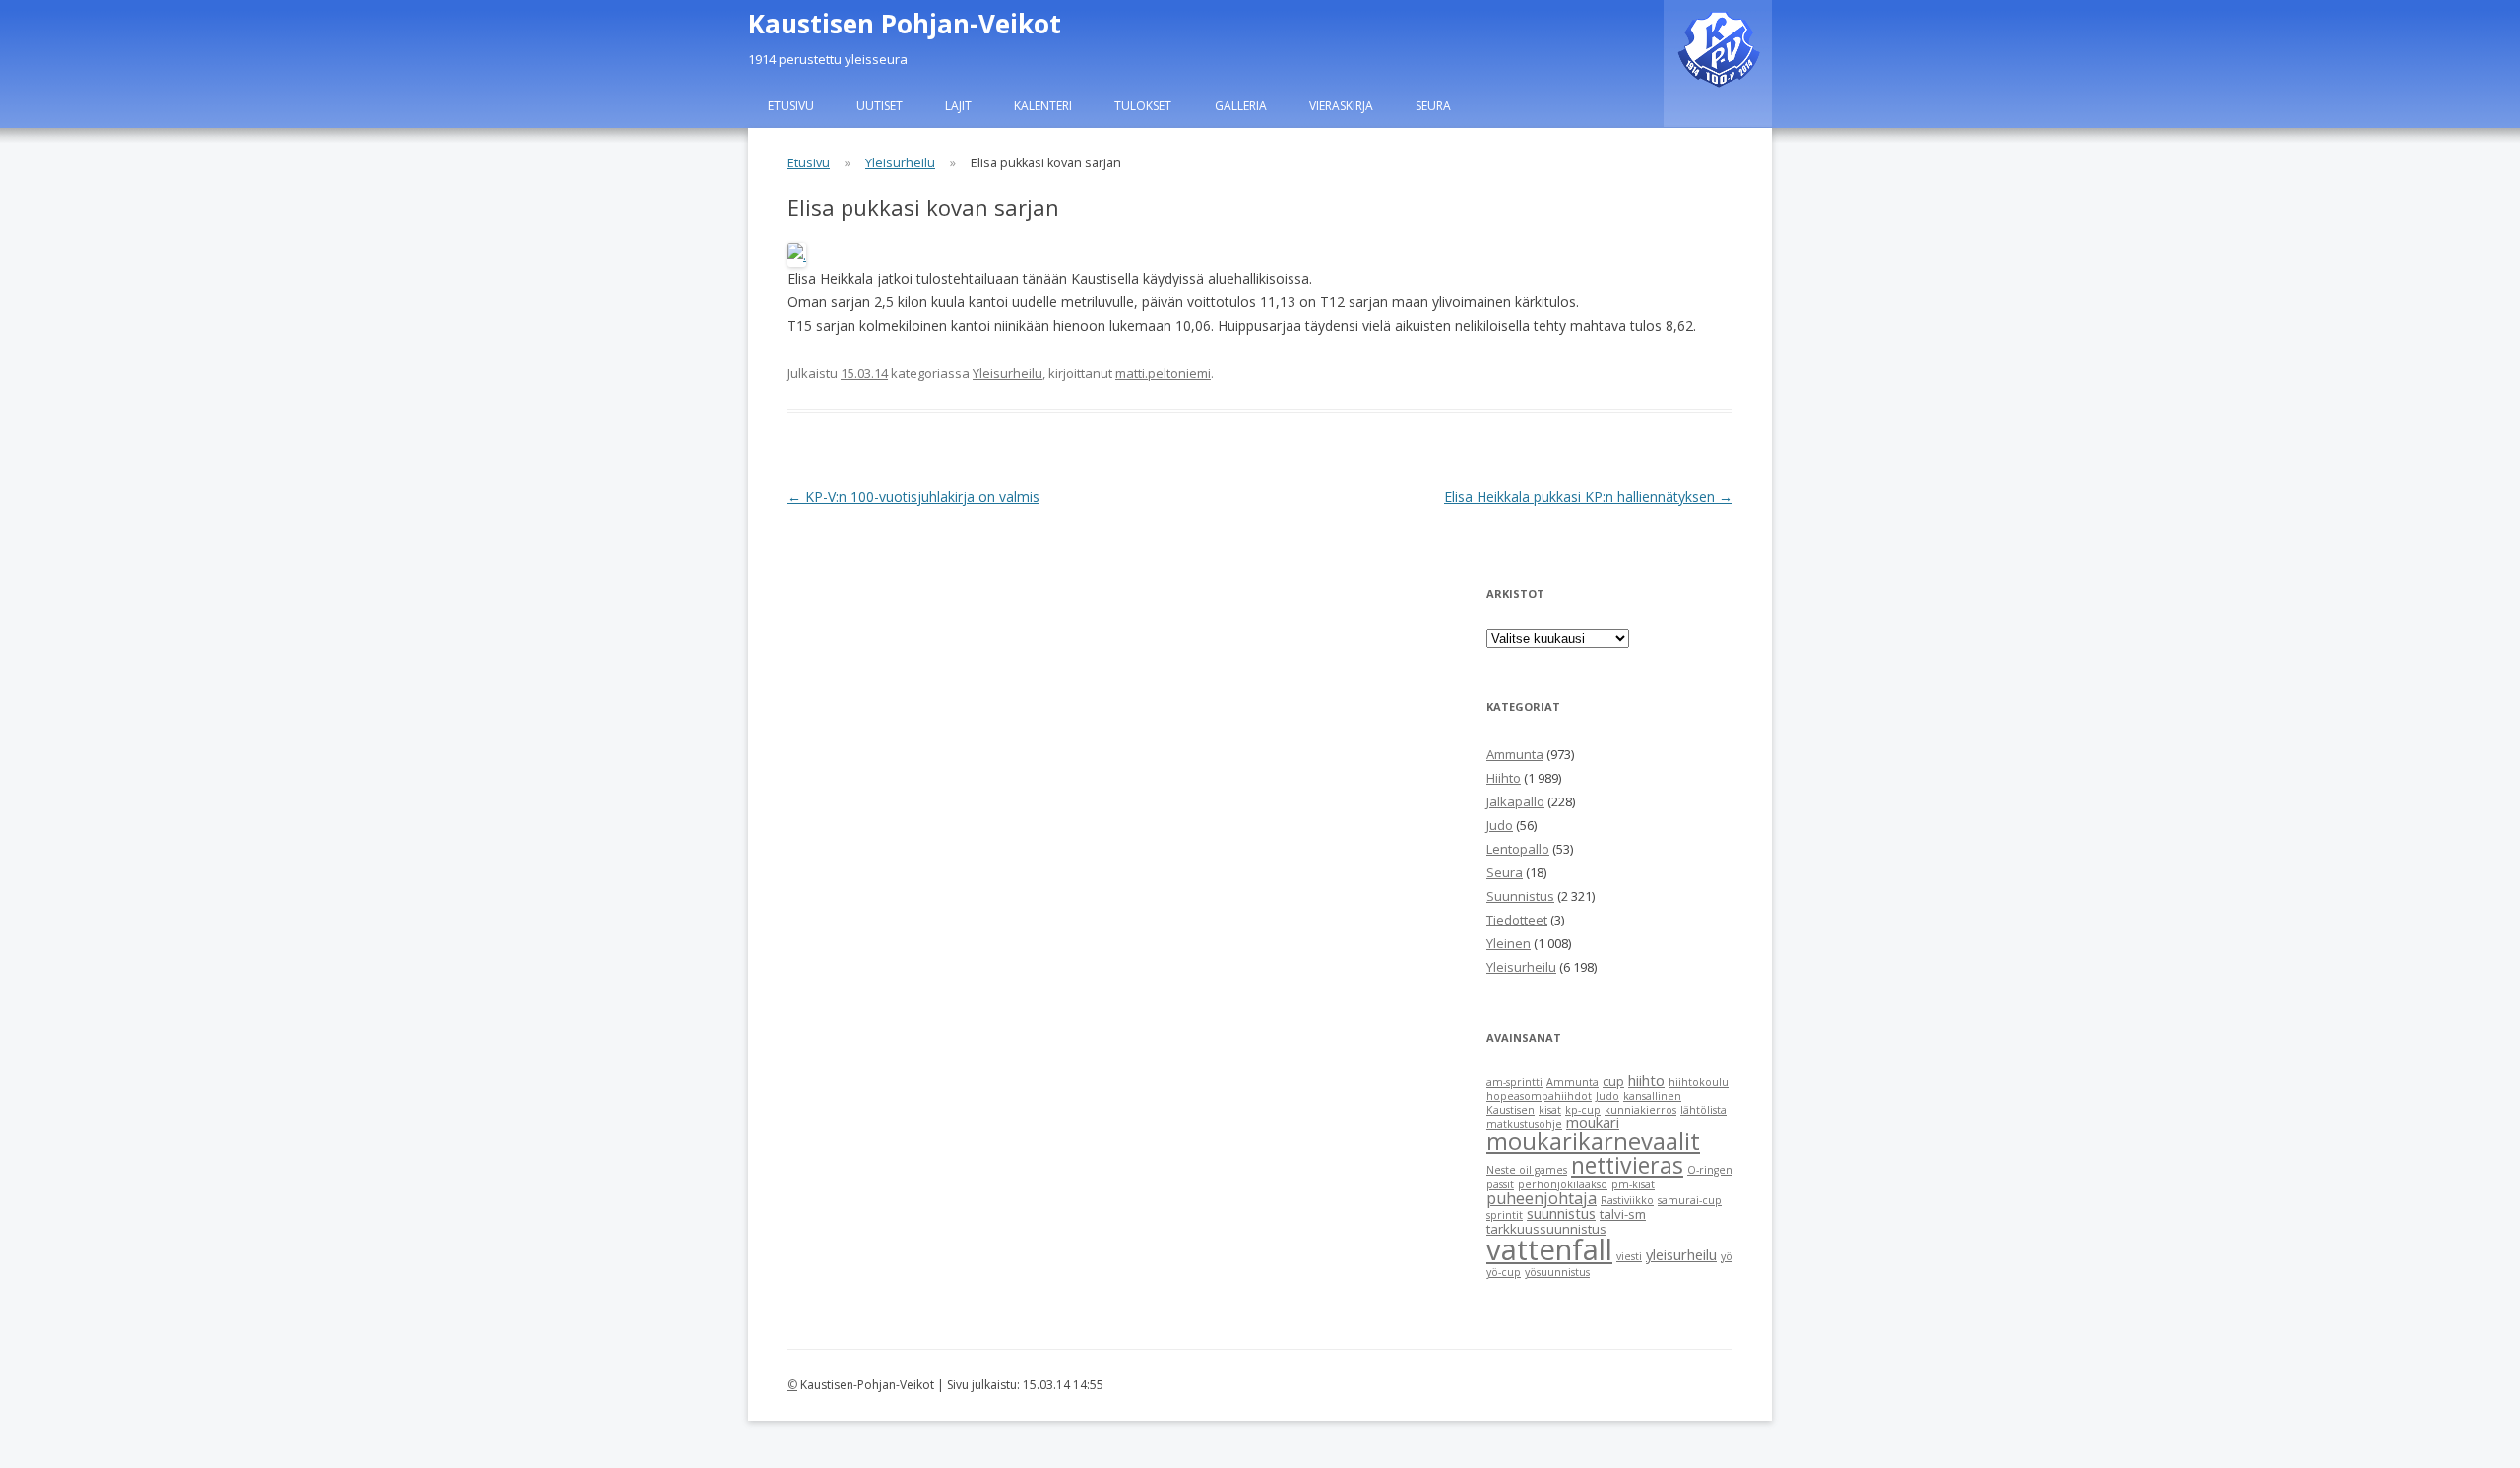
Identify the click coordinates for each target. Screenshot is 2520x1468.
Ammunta (1515, 754)
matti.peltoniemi (1163, 373)
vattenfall (1549, 1249)
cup (1613, 1081)
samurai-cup (1690, 1200)
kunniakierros (1640, 1110)
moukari (1593, 1122)
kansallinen (1652, 1096)
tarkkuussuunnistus (1546, 1229)
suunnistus (1561, 1213)
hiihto (1646, 1080)
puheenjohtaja (1542, 1198)
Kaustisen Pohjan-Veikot (905, 24)
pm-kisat (1633, 1184)
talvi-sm (1623, 1214)
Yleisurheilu (900, 163)
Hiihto (1504, 778)
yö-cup (1504, 1272)
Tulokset (1143, 106)
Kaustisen (1511, 1110)
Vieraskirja (1341, 106)
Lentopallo (1518, 849)
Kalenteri (1043, 106)
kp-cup (1583, 1110)
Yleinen (1509, 943)
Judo (1500, 825)
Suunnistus (1520, 896)
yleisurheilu (1681, 1254)
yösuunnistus (1557, 1272)
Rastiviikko (1627, 1200)
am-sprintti (1514, 1082)
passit (1500, 1184)
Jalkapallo (1515, 801)
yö (1727, 1256)
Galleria (1241, 106)
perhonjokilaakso (1563, 1184)
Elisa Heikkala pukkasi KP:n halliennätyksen (1588, 497)
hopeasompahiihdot (1539, 1096)
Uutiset (880, 106)
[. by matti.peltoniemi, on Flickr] (797, 255)
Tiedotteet (1517, 920)
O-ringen (1710, 1170)
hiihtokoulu (1699, 1082)
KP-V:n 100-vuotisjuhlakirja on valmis (913, 497)
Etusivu (791, 106)
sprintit (1505, 1215)
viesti (1629, 1256)
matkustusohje (1524, 1124)
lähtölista (1703, 1110)
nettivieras (1627, 1165)
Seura (1433, 106)
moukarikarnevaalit (1593, 1141)
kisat (1550, 1110)
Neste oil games (1527, 1170)
